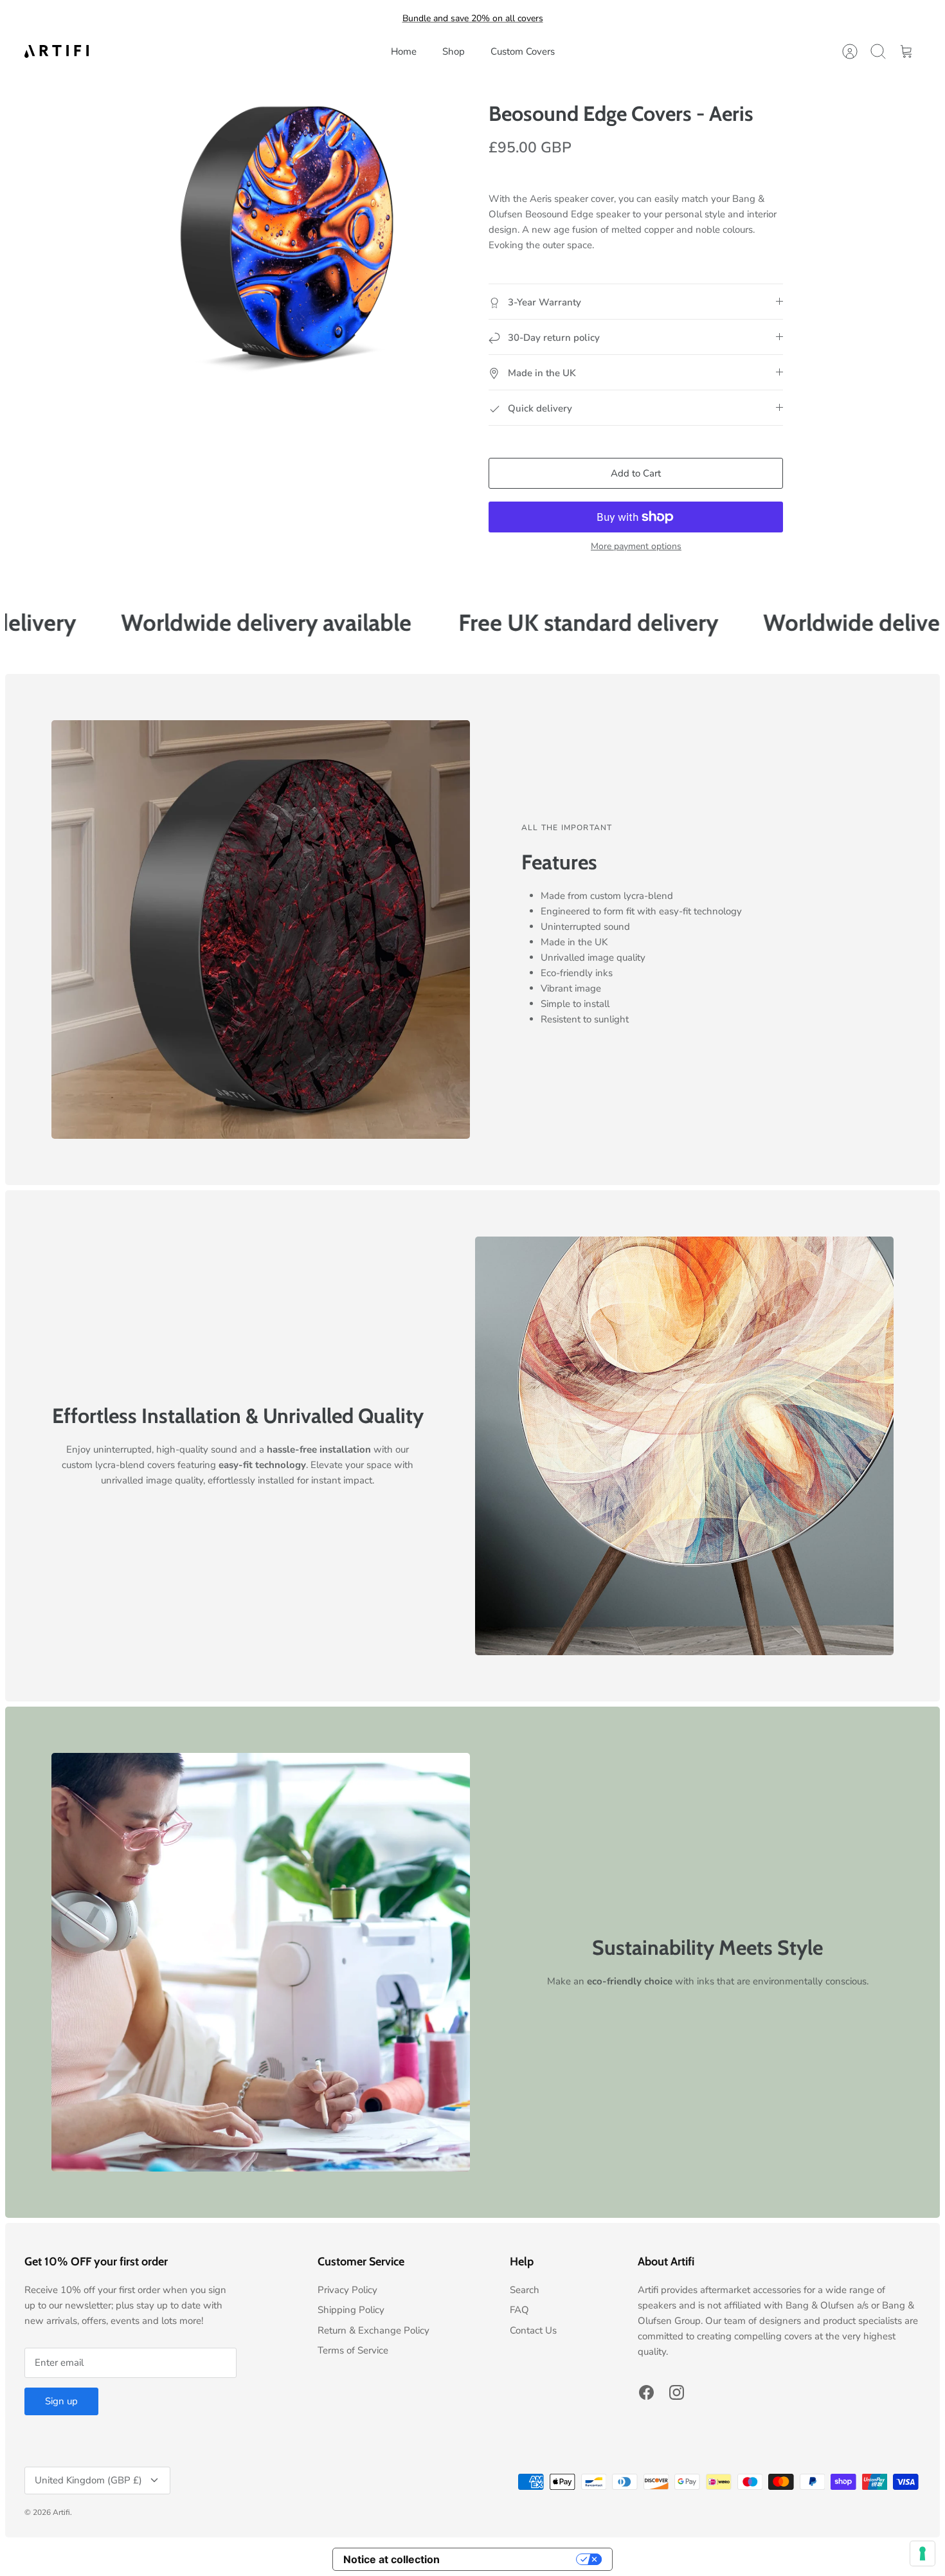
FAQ (519, 2310)
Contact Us (533, 2330)
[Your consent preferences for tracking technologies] (923, 2553)
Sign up (61, 2401)
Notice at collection (392, 2559)
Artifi (61, 2512)
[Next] (594, 19)
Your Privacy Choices (514, 2559)
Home (404, 51)
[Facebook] (646, 2392)
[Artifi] (57, 51)
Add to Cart (636, 473)
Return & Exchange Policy (373, 2330)
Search (525, 2290)
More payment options (636, 547)
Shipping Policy (351, 2310)
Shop (454, 51)
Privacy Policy (347, 2290)
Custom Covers (523, 51)
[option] (287, 234)
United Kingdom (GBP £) (88, 2480)
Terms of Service (353, 2350)
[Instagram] (677, 2392)
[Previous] (351, 19)
